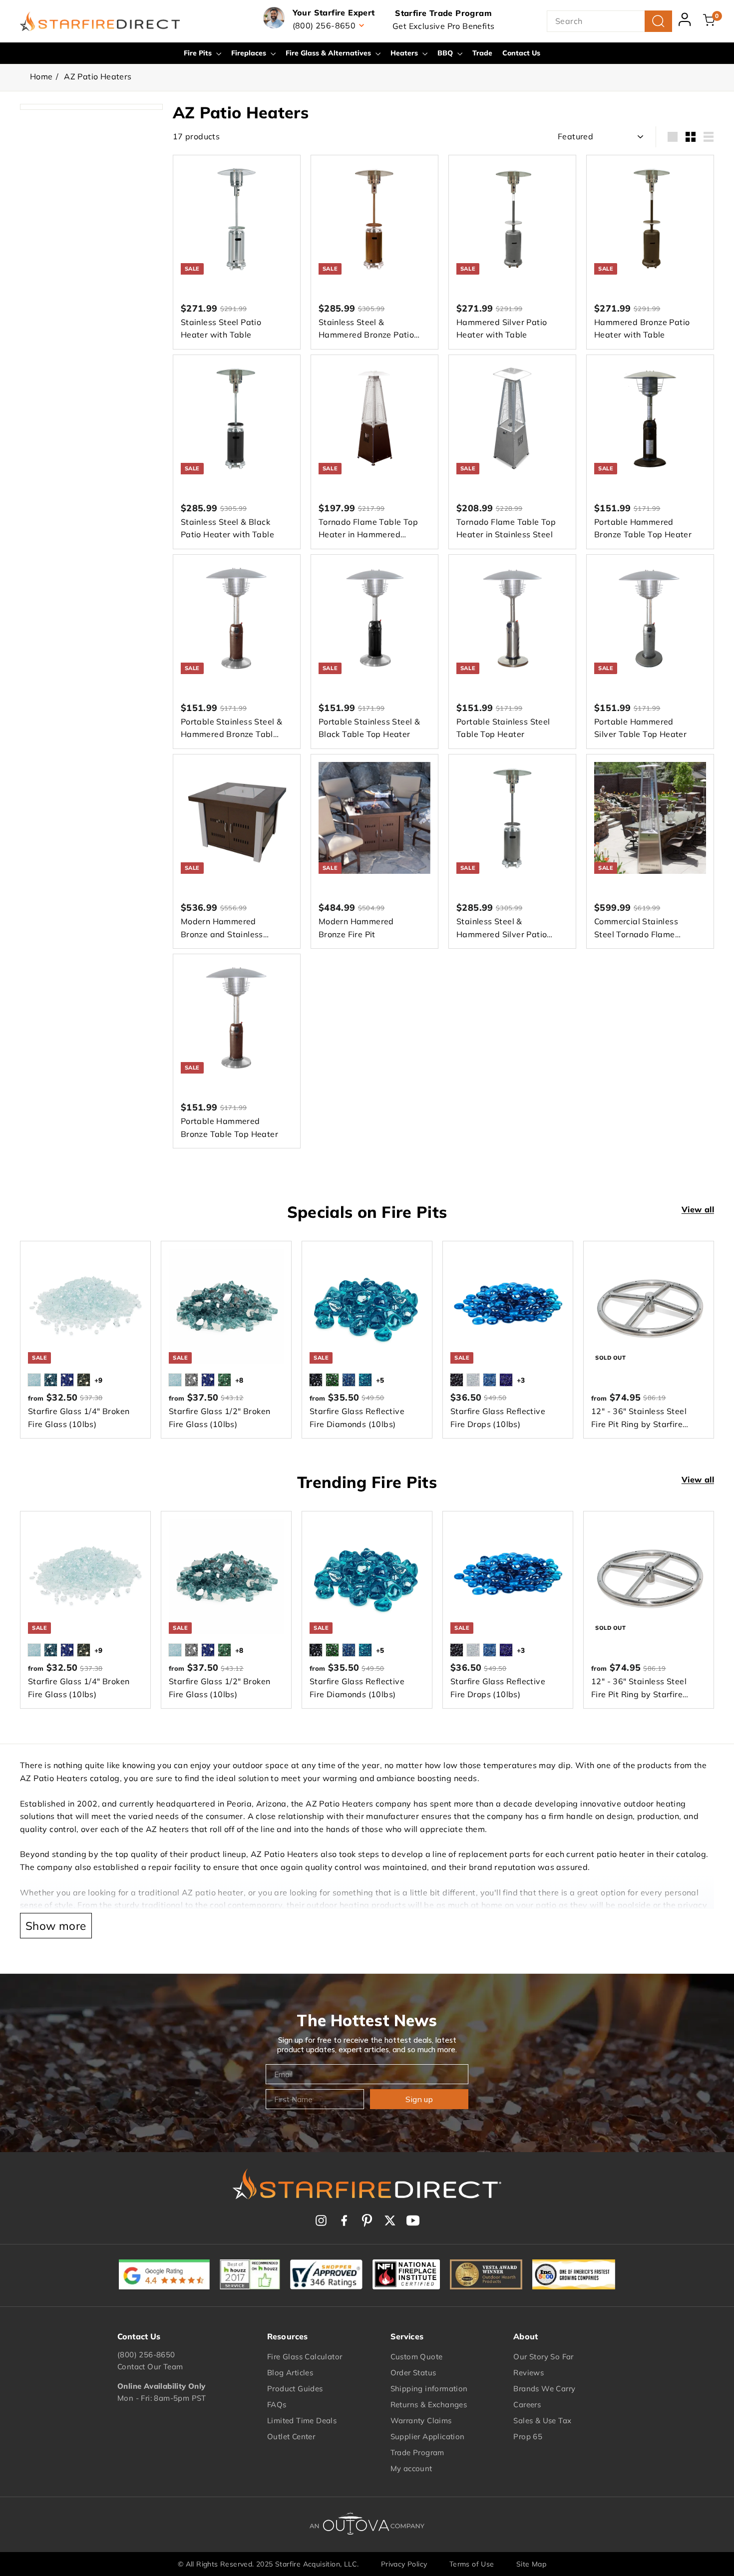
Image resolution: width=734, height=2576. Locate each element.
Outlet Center (291, 2436)
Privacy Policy (404, 2564)
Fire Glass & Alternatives (329, 53)
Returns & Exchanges (429, 2404)
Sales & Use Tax (542, 2420)
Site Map (531, 2564)
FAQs (277, 2404)
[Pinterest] (367, 2220)
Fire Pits (199, 53)
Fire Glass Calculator (305, 2357)
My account (411, 2468)
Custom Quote (417, 2357)
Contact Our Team (150, 2367)
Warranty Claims (421, 2420)
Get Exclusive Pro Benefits (443, 26)
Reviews (529, 2373)
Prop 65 (528, 2436)
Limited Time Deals (302, 2420)
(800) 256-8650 (146, 2355)
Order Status (413, 2373)
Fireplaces (250, 53)
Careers (527, 2404)
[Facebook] (344, 2220)
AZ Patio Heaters (98, 76)
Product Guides (295, 2389)
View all (698, 1209)
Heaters (405, 53)
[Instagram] (321, 2220)
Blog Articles (290, 2373)
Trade (482, 53)
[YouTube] (413, 2220)
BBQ (446, 53)
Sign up (419, 2099)
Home (41, 76)
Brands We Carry (544, 2389)
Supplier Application (428, 2436)
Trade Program (417, 2452)
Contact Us (521, 53)
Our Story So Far (543, 2357)
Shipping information (429, 2389)
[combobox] (609, 21)
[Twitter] (390, 2220)
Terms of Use (472, 2564)
